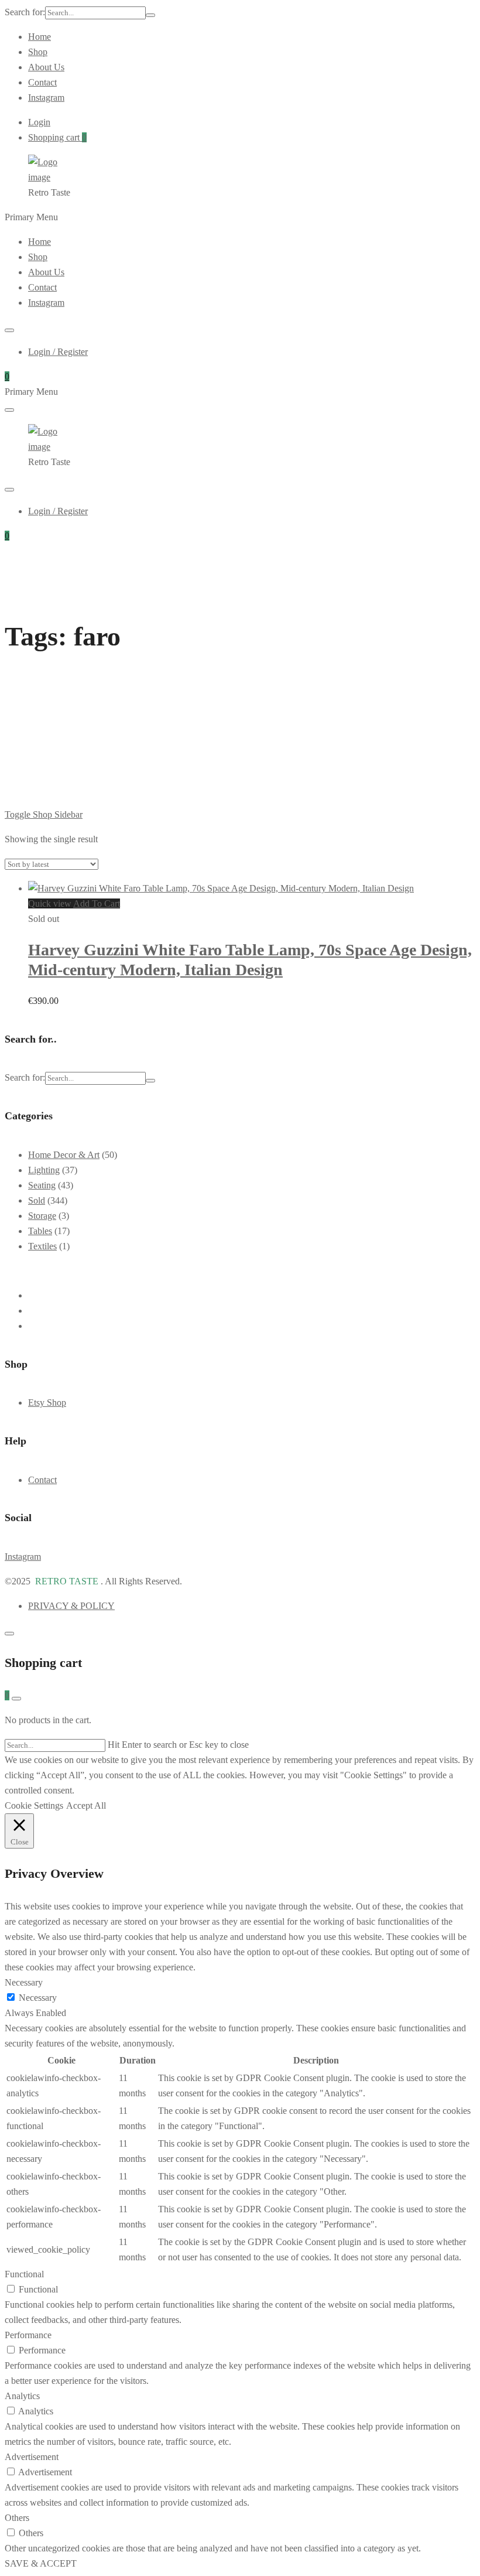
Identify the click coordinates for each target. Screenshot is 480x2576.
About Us (46, 67)
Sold (37, 1200)
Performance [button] (28, 2335)
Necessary (38, 1998)
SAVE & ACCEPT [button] (41, 2563)
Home (40, 37)
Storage (42, 1216)
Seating (42, 1185)
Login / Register (58, 352)
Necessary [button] (24, 1982)
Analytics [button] (22, 2396)
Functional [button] (24, 2274)
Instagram (46, 98)
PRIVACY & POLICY (71, 1606)
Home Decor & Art (64, 1155)
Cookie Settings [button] (34, 1805)
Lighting (44, 1170)
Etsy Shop (47, 1403)
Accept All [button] (86, 1805)
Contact (42, 82)
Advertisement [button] (32, 2457)
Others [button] (17, 2518)
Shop (38, 52)
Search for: (25, 12)
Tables (40, 1231)
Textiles (42, 1246)
